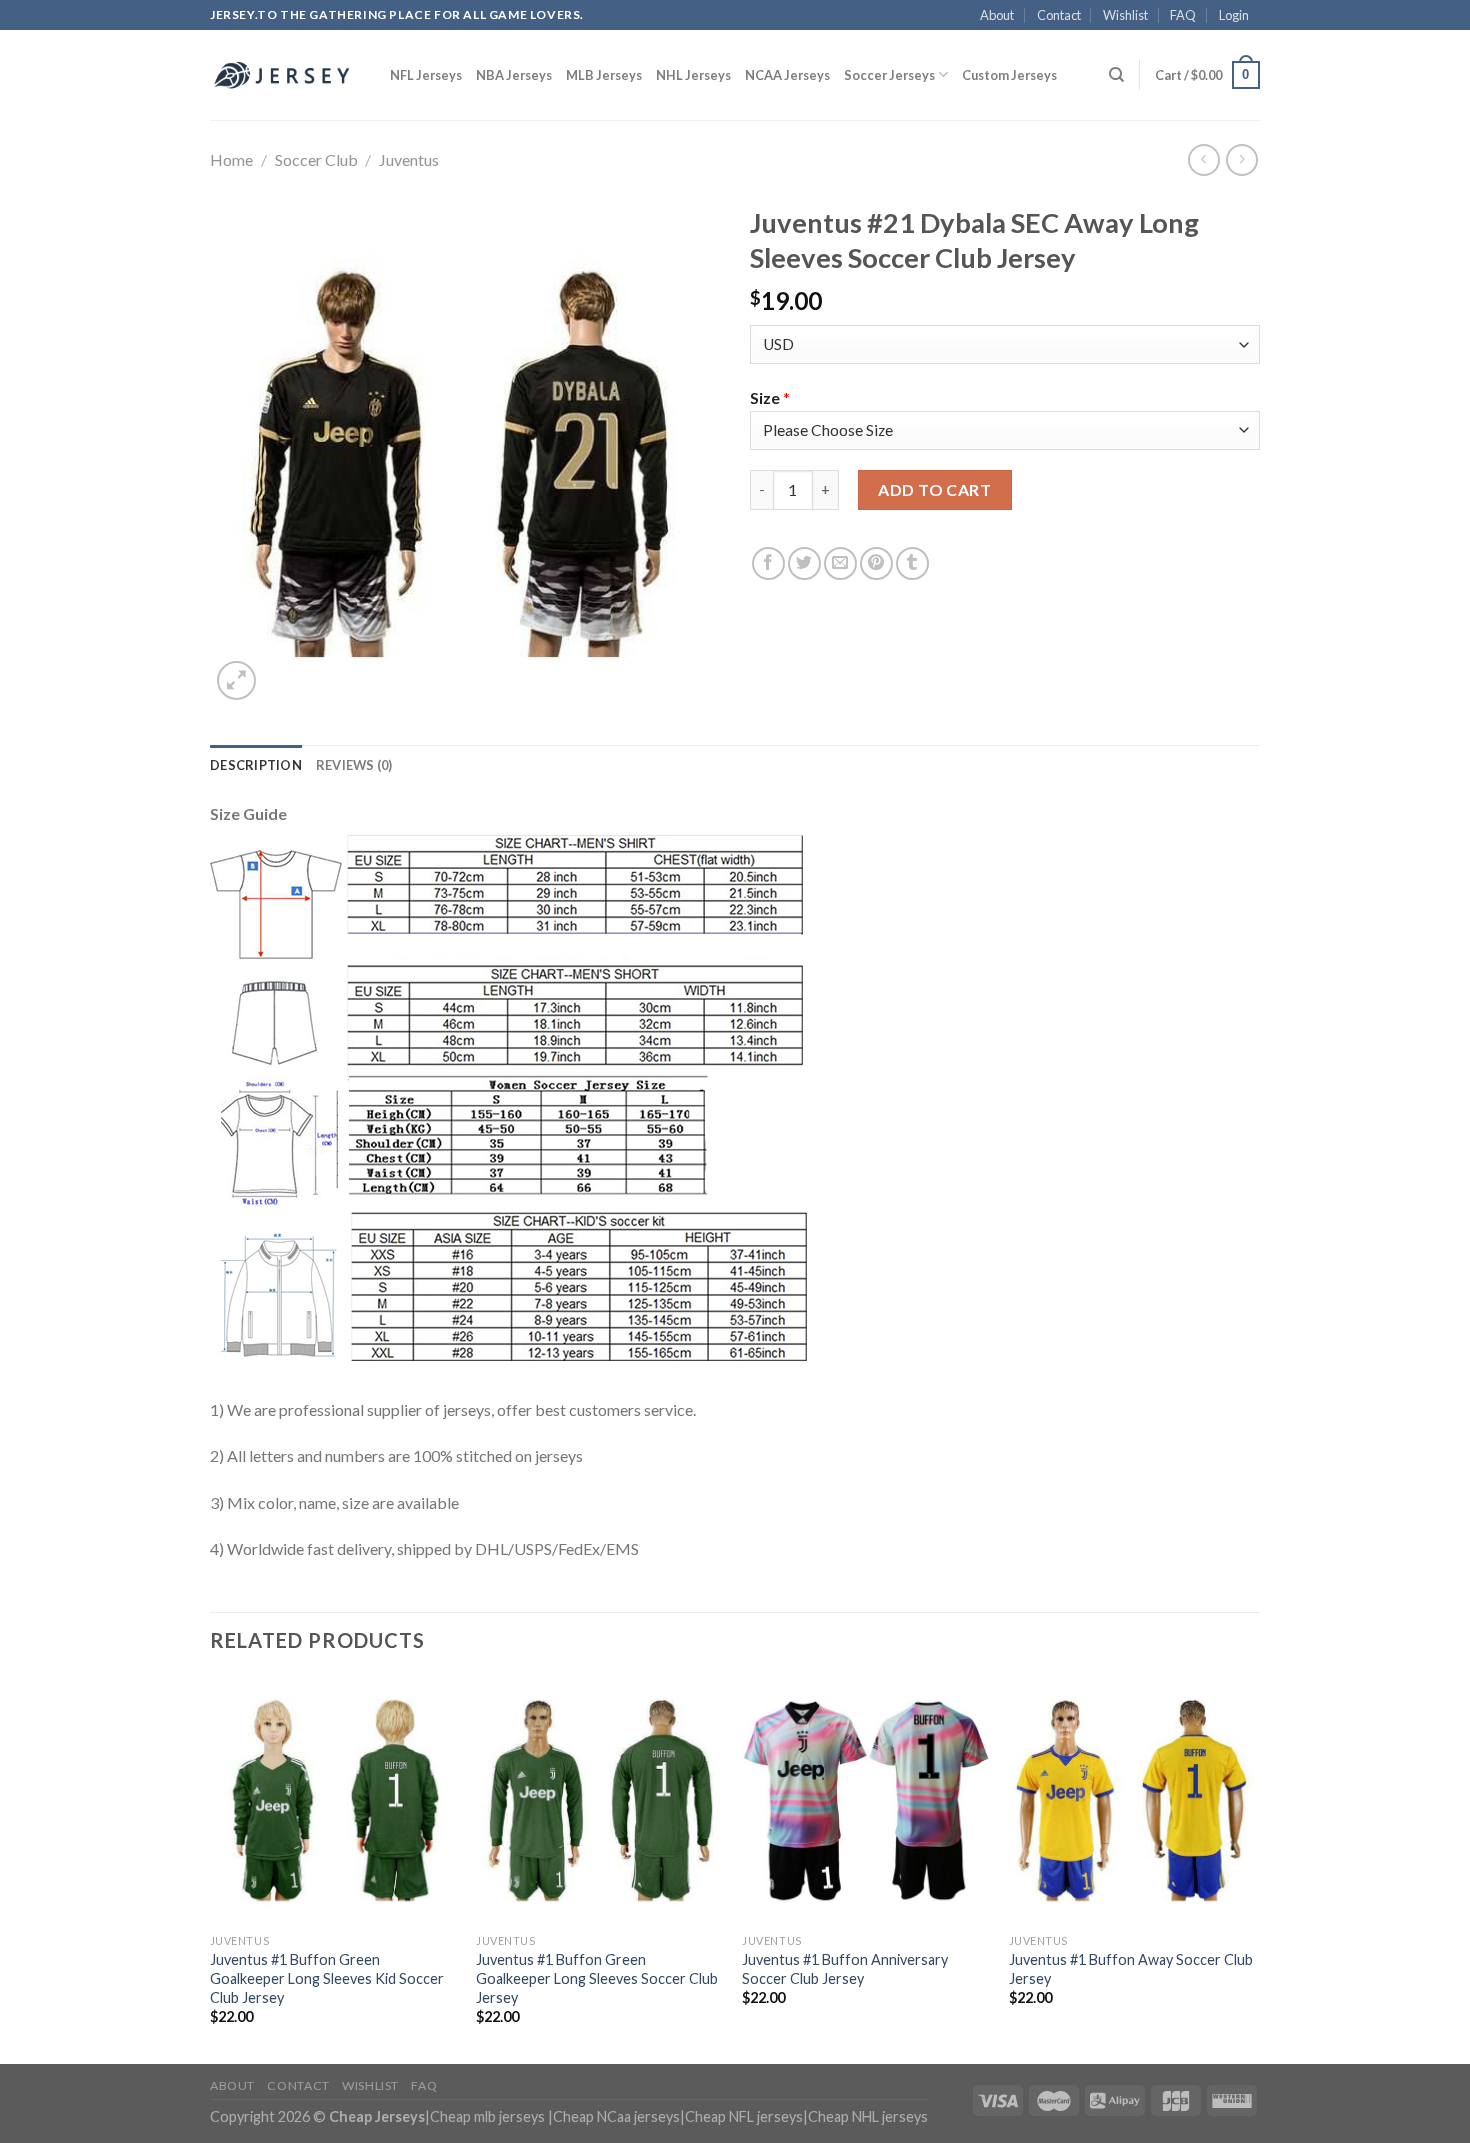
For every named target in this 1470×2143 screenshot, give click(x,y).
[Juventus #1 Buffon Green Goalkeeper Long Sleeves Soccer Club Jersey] (599, 1800)
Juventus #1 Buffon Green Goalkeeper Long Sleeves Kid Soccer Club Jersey (327, 1978)
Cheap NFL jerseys (744, 2116)
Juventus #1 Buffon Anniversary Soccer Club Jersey (845, 1969)
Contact (1059, 15)
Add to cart (934, 489)
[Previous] (211, 1868)
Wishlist (1125, 15)
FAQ (1183, 15)
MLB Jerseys (604, 75)
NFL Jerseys (426, 75)
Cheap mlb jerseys (487, 2116)
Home (231, 159)
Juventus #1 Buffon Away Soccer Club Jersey (1131, 1969)
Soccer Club (316, 159)
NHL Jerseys (693, 75)
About (997, 15)
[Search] (1116, 75)
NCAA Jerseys (787, 75)
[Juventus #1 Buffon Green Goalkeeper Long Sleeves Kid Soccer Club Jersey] (333, 1800)
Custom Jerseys (1009, 75)
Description (256, 765)
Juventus (409, 159)
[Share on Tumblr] (912, 563)
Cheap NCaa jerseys (616, 2116)
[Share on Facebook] (768, 563)
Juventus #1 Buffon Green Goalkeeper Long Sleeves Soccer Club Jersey (597, 1978)
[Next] (1254, 1868)
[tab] (256, 765)
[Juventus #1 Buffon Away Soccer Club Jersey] (1132, 1800)
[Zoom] (236, 680)
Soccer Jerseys (889, 75)
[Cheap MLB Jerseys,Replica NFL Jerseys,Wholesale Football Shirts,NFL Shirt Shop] (285, 75)
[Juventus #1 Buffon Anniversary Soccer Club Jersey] (865, 1800)
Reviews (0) (354, 765)
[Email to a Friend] (840, 563)
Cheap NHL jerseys (868, 2116)
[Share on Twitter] (804, 563)
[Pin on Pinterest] (876, 563)
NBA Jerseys (514, 75)
